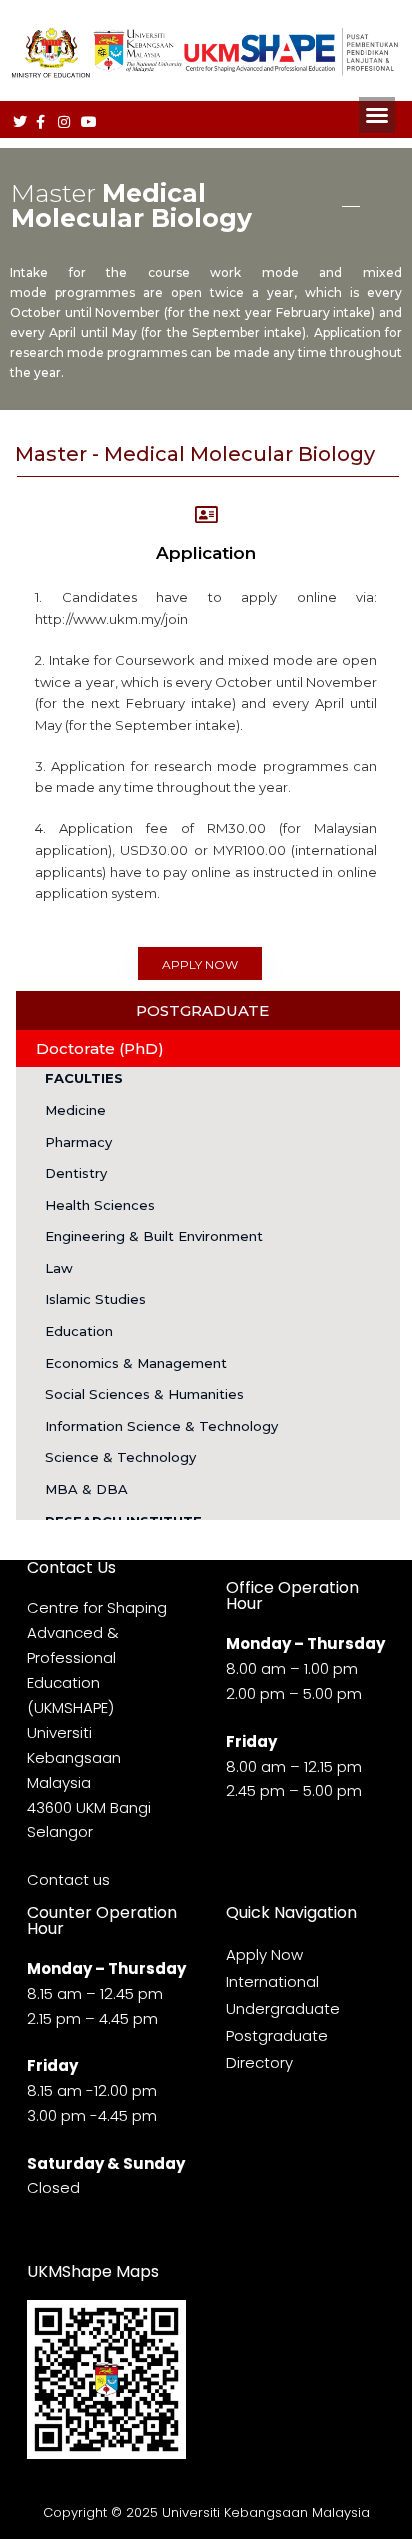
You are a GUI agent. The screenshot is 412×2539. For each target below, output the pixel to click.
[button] (377, 115)
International (272, 1981)
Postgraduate (277, 2035)
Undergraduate (283, 2008)
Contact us (68, 1879)
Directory (259, 2062)
